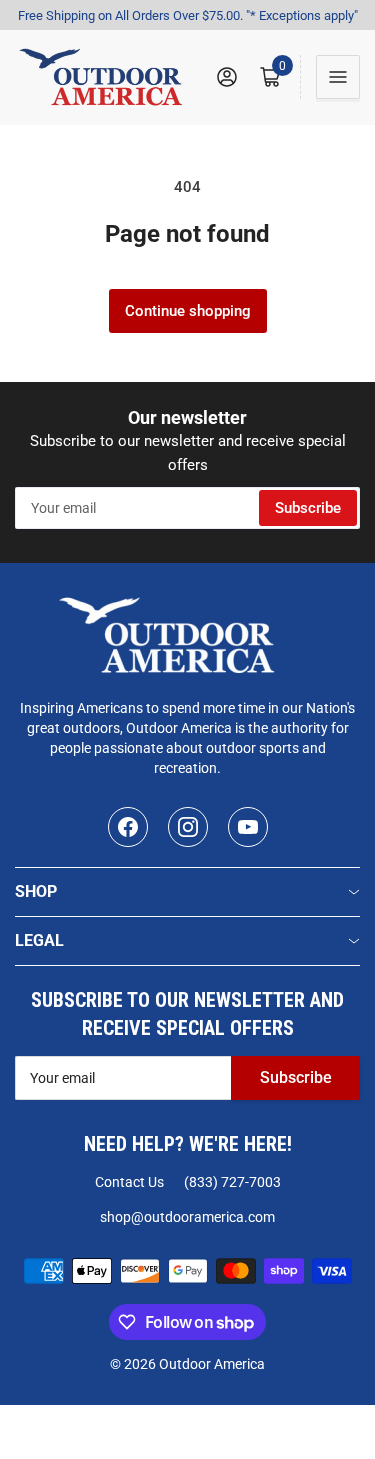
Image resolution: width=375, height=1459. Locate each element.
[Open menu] (338, 77)
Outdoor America (212, 1364)
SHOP (36, 891)
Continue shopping (188, 311)
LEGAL (39, 940)
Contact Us (129, 1182)
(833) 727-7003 (232, 1182)
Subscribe (308, 508)
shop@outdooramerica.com (187, 1217)
